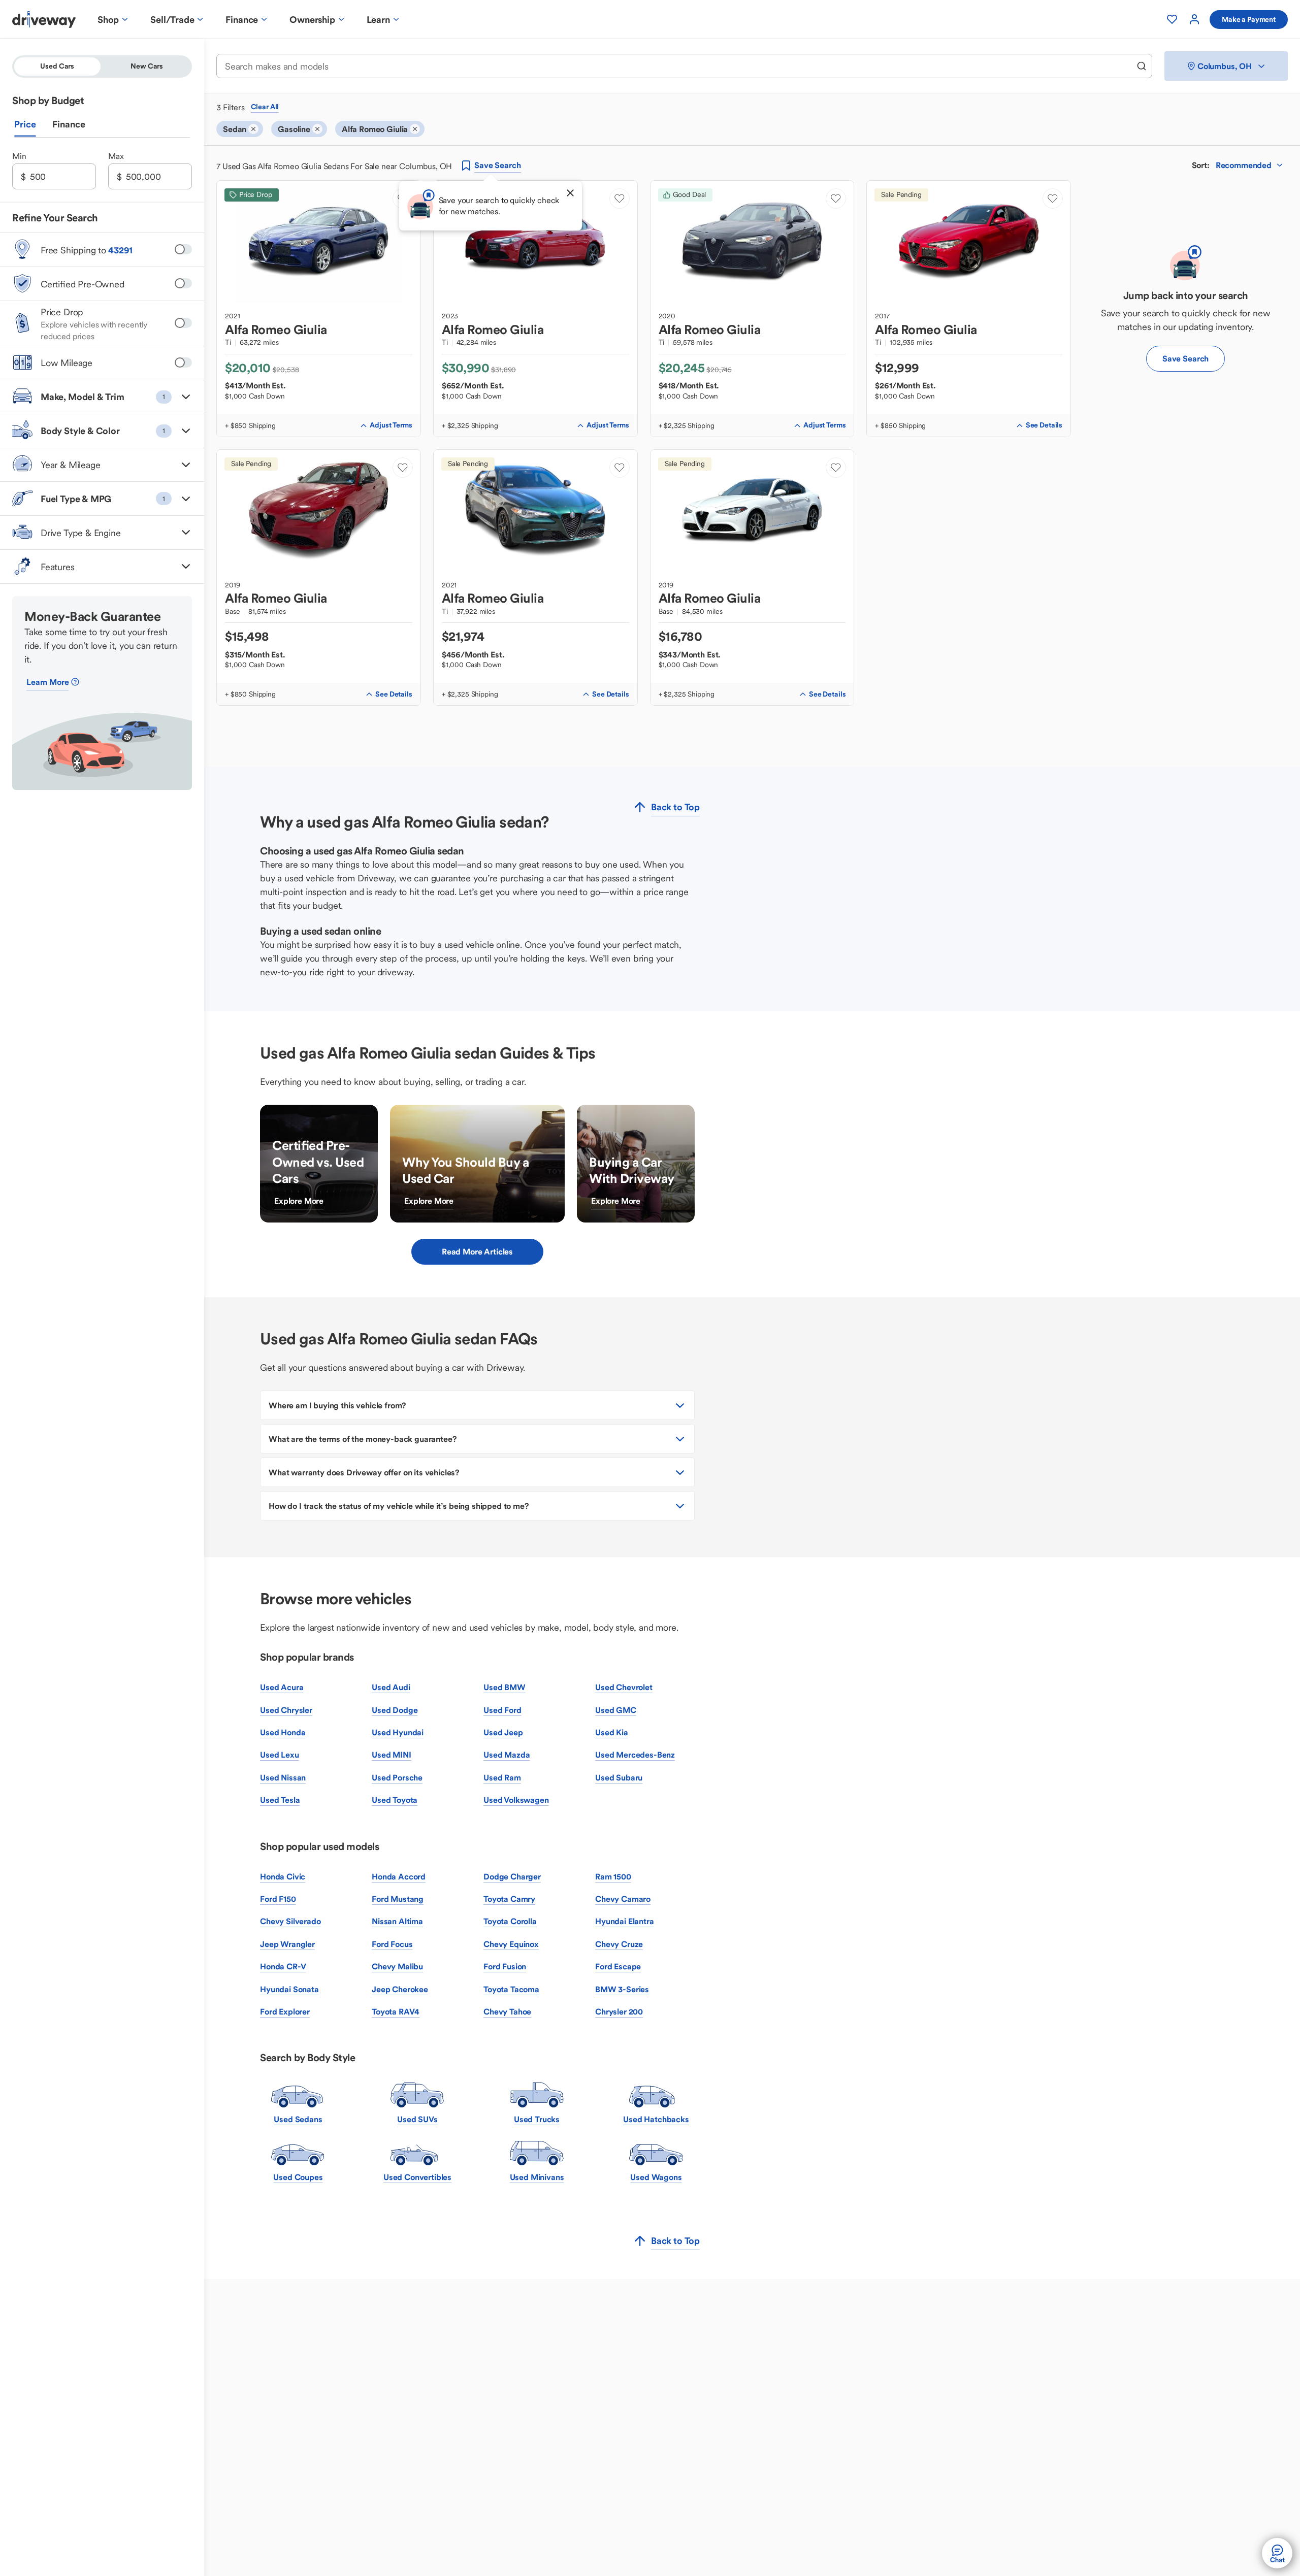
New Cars (147, 66)
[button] (102, 397)
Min (19, 156)
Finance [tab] (69, 124)
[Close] (570, 193)
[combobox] (677, 66)
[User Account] (1194, 19)
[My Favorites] (1172, 19)
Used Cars (57, 66)
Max (116, 156)
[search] (1142, 66)
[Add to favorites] (620, 199)
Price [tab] (25, 124)
